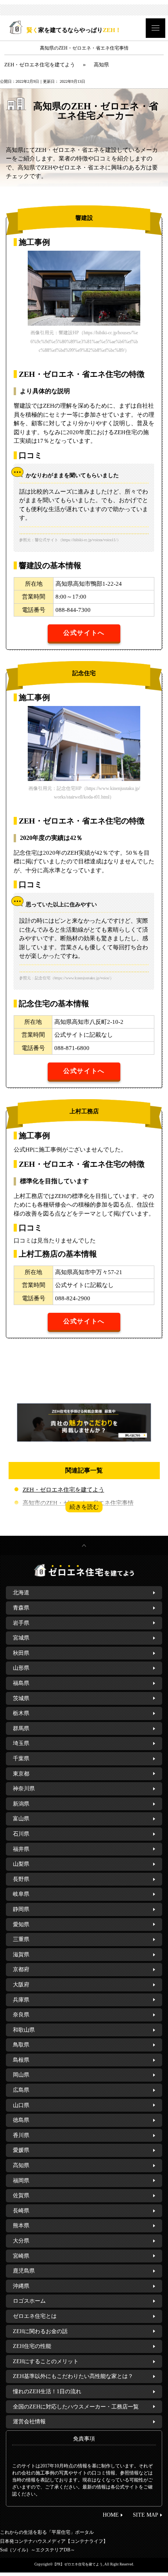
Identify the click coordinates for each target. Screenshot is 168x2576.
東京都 (21, 1774)
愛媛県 (21, 2150)
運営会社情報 (29, 2422)
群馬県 (21, 1728)
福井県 (21, 1849)
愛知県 (21, 1924)
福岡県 (21, 2181)
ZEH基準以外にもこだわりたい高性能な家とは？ (73, 2376)
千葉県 (21, 1759)
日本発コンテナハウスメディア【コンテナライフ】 (54, 2541)
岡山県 (21, 2075)
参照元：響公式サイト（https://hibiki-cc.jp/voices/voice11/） (70, 540)
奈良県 (21, 2015)
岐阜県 (21, 1894)
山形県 (21, 1668)
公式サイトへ (84, 633)
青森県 (21, 1608)
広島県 (21, 2090)
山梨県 (21, 1864)
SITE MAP (146, 2515)
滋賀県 (21, 1955)
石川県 (21, 1834)
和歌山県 (24, 2030)
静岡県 (21, 1909)
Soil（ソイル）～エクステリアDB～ (38, 2550)
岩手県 (21, 1623)
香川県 (21, 2135)
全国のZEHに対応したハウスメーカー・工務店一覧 (76, 2407)
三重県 (21, 1939)
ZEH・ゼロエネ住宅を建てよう (63, 1490)
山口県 (21, 2105)
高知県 (21, 2165)
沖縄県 (21, 2286)
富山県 (21, 1819)
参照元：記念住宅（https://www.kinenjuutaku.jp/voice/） (66, 978)
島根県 (21, 2060)
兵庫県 (21, 2000)
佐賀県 (21, 2195)
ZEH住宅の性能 (32, 2346)
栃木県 (21, 1713)
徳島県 (21, 2120)
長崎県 (21, 2211)
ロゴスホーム (29, 2301)
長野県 (21, 1879)
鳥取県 (21, 2045)
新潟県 (21, 1804)
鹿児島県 (24, 2271)
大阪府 (21, 1985)
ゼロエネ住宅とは (35, 2316)
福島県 (21, 1683)
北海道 (21, 1593)
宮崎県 (21, 2256)
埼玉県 (21, 1743)
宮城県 (21, 1638)
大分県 (21, 2241)
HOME (111, 2515)
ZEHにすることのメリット (46, 2361)
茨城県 (21, 1698)
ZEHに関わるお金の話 (40, 2331)
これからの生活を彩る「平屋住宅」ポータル (47, 2532)
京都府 (21, 1969)
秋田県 (21, 1653)
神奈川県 (24, 1789)
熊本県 (21, 2226)
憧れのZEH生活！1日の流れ (47, 2391)
